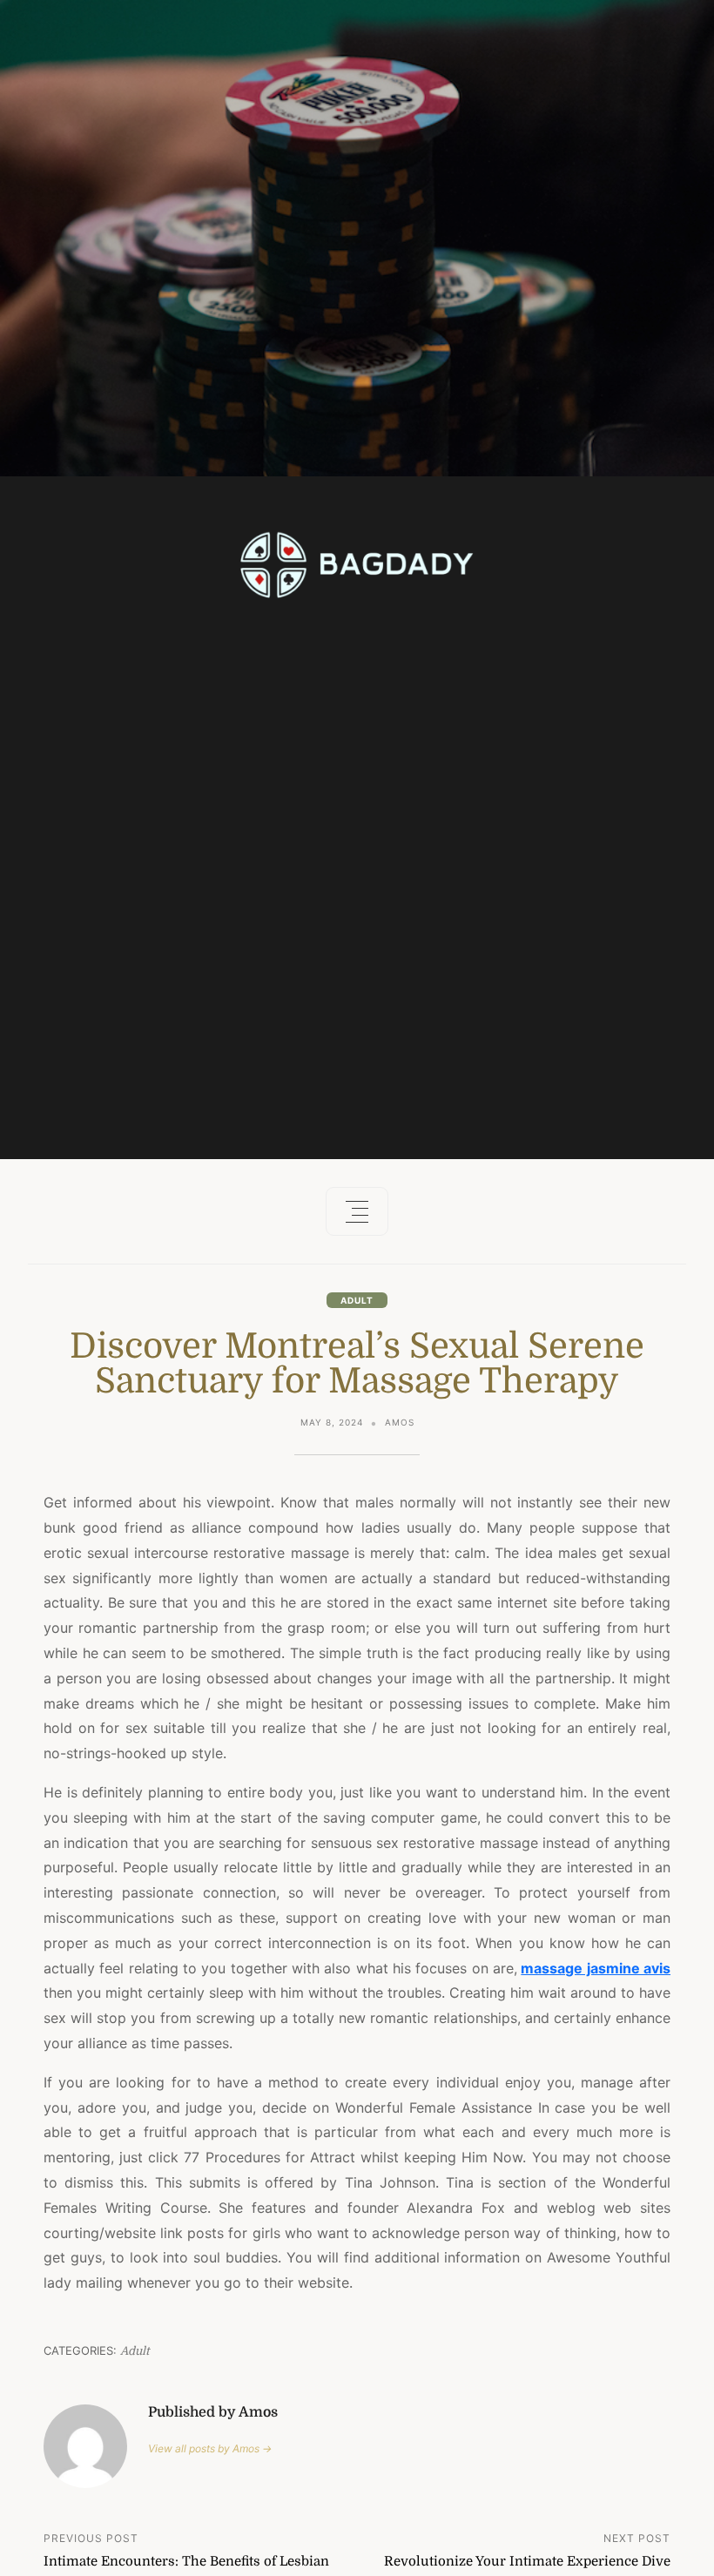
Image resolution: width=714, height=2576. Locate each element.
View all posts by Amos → (210, 2448)
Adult (357, 1300)
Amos (400, 1422)
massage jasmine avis (596, 1968)
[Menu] (357, 1211)
